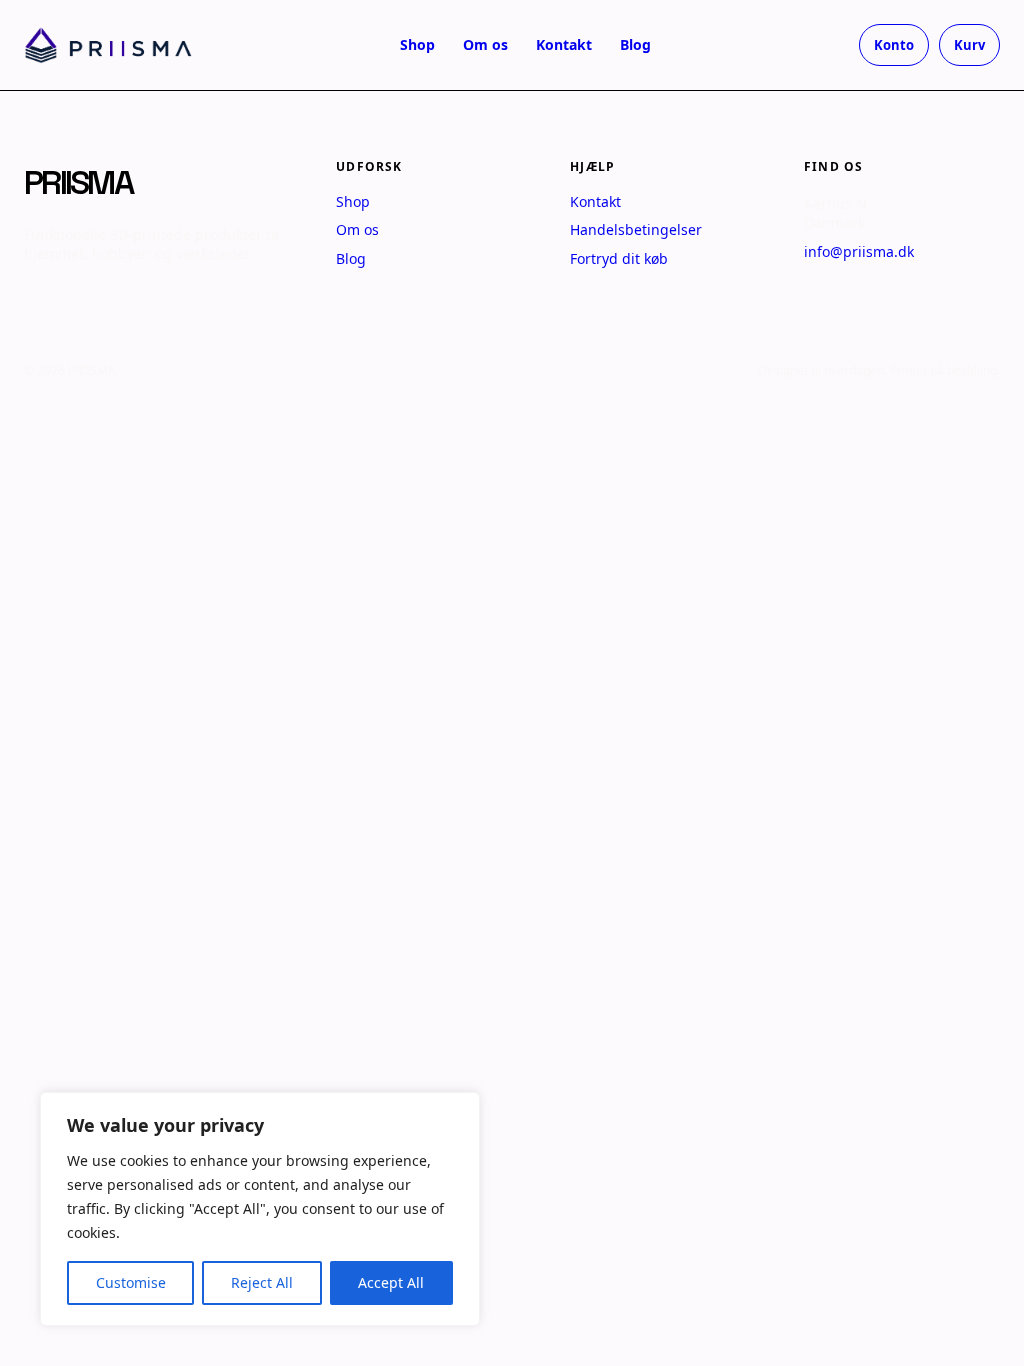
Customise (131, 1282)
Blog (635, 44)
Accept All (391, 1282)
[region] (260, 1209)
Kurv (969, 45)
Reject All (262, 1282)
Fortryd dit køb (619, 258)
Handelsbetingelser (636, 229)
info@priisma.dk (859, 251)
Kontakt (564, 44)
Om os (485, 44)
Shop (417, 44)
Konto (894, 45)
